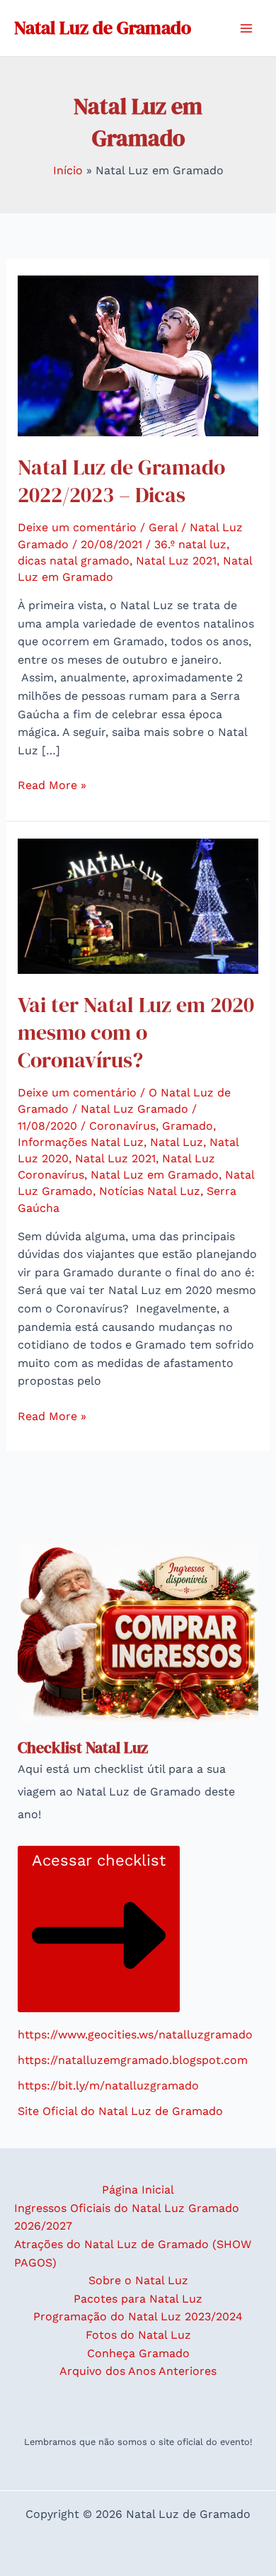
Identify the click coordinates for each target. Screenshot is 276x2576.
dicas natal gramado (74, 561)
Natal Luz (177, 1142)
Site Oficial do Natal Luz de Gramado (120, 2111)
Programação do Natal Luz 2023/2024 (138, 2316)
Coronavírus (122, 1126)
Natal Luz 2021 (176, 561)
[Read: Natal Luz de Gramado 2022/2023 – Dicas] (138, 355)
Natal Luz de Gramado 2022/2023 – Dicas (121, 481)
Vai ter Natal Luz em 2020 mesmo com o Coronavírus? (136, 1032)
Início (68, 170)
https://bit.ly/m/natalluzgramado (108, 2086)
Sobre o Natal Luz (138, 2280)
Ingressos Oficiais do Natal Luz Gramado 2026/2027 (127, 2217)
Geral (163, 527)
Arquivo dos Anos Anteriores (138, 2371)
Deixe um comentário (77, 527)
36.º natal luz (190, 544)
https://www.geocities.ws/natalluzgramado (135, 2035)
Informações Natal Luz (81, 1142)
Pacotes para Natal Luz (138, 2299)
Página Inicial (138, 2190)
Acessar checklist (99, 1860)
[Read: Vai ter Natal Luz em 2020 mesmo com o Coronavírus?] (138, 906)
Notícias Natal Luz (150, 1191)
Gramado (188, 1126)
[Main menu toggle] (246, 28)
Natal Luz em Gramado (155, 1175)
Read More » (52, 784)
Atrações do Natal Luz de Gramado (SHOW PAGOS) (133, 2253)
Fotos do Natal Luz (138, 2335)
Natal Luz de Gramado (103, 28)
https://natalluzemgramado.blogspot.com (133, 2060)
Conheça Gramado (138, 2353)
